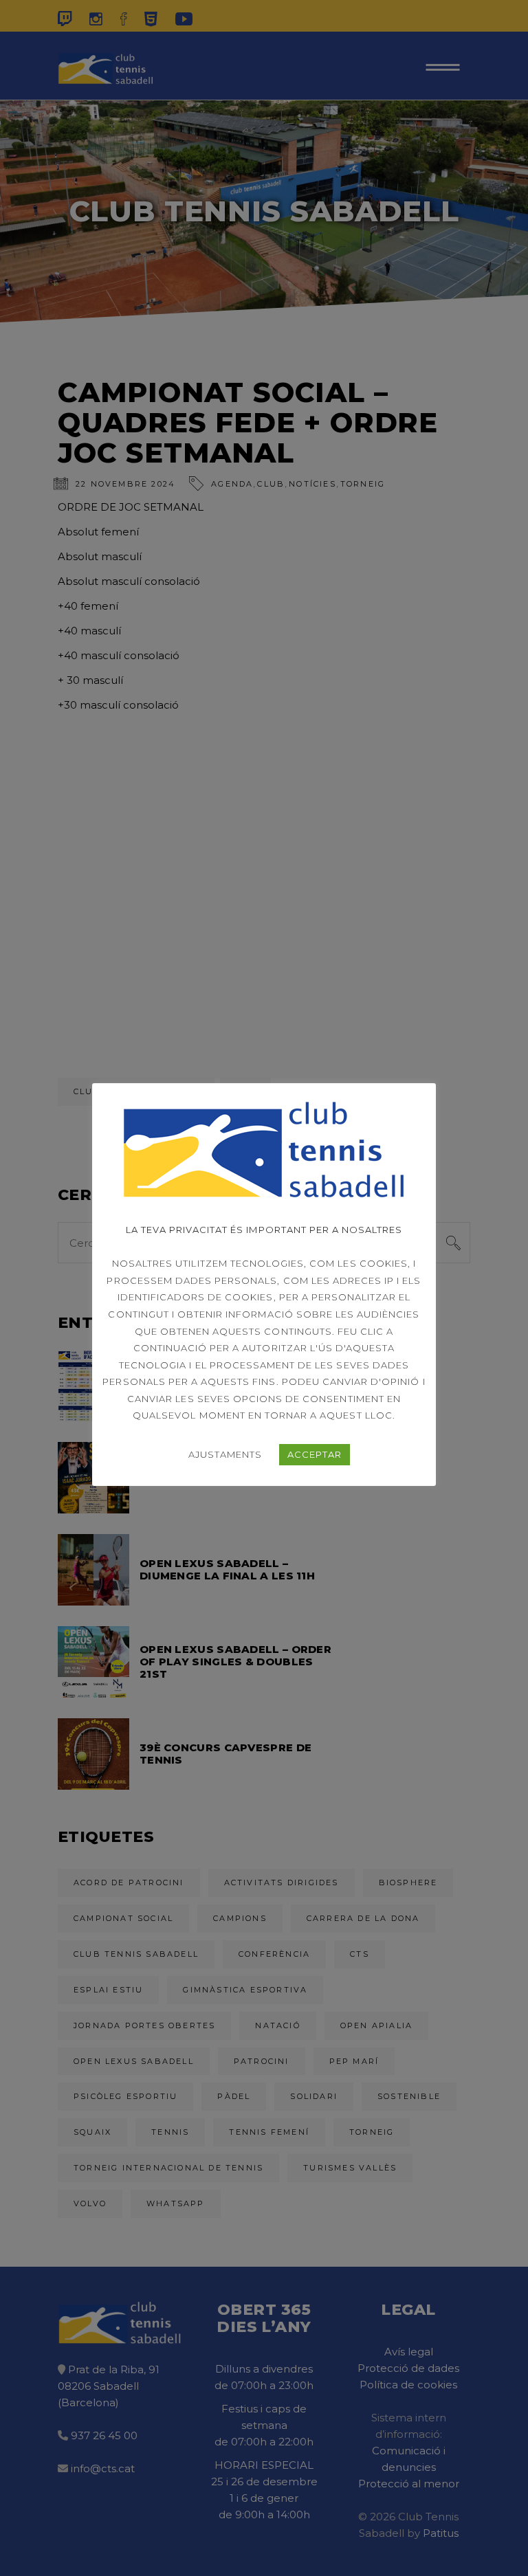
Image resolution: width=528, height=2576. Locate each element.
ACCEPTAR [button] (315, 1454)
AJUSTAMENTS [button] (225, 1454)
